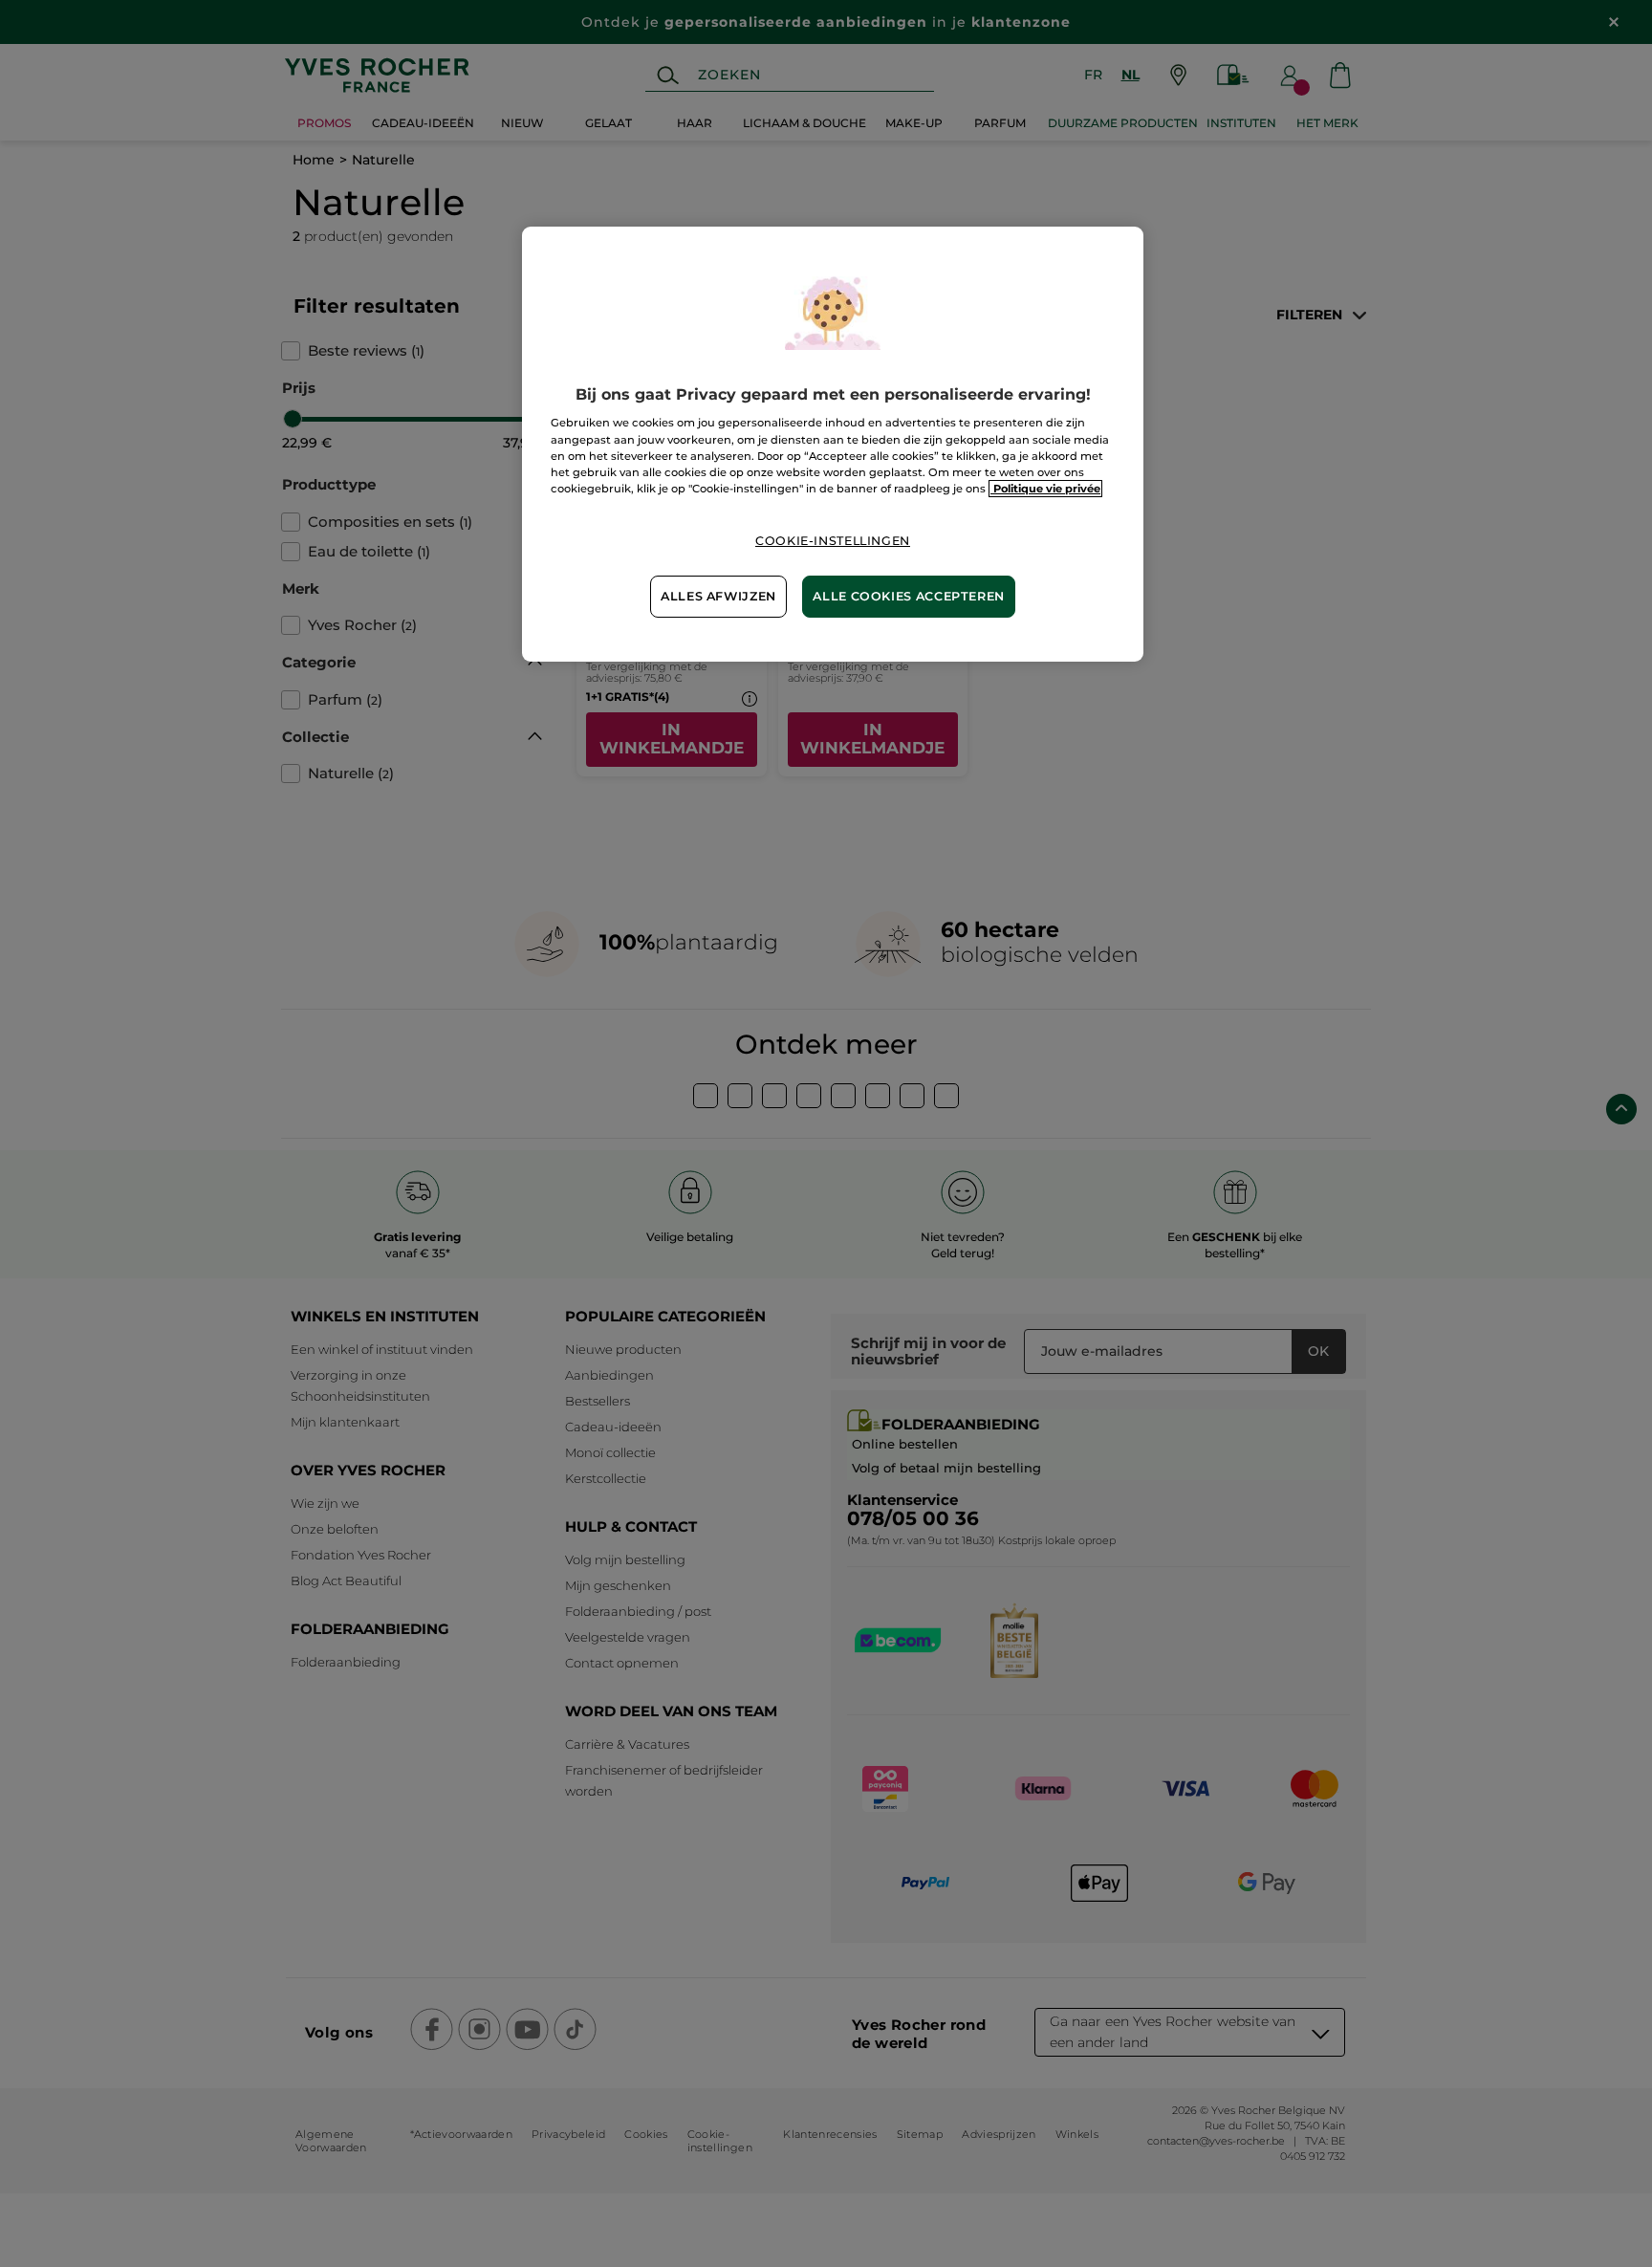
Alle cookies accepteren (909, 596)
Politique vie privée (1045, 489)
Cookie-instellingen (833, 541)
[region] (833, 444)
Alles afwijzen (718, 596)
